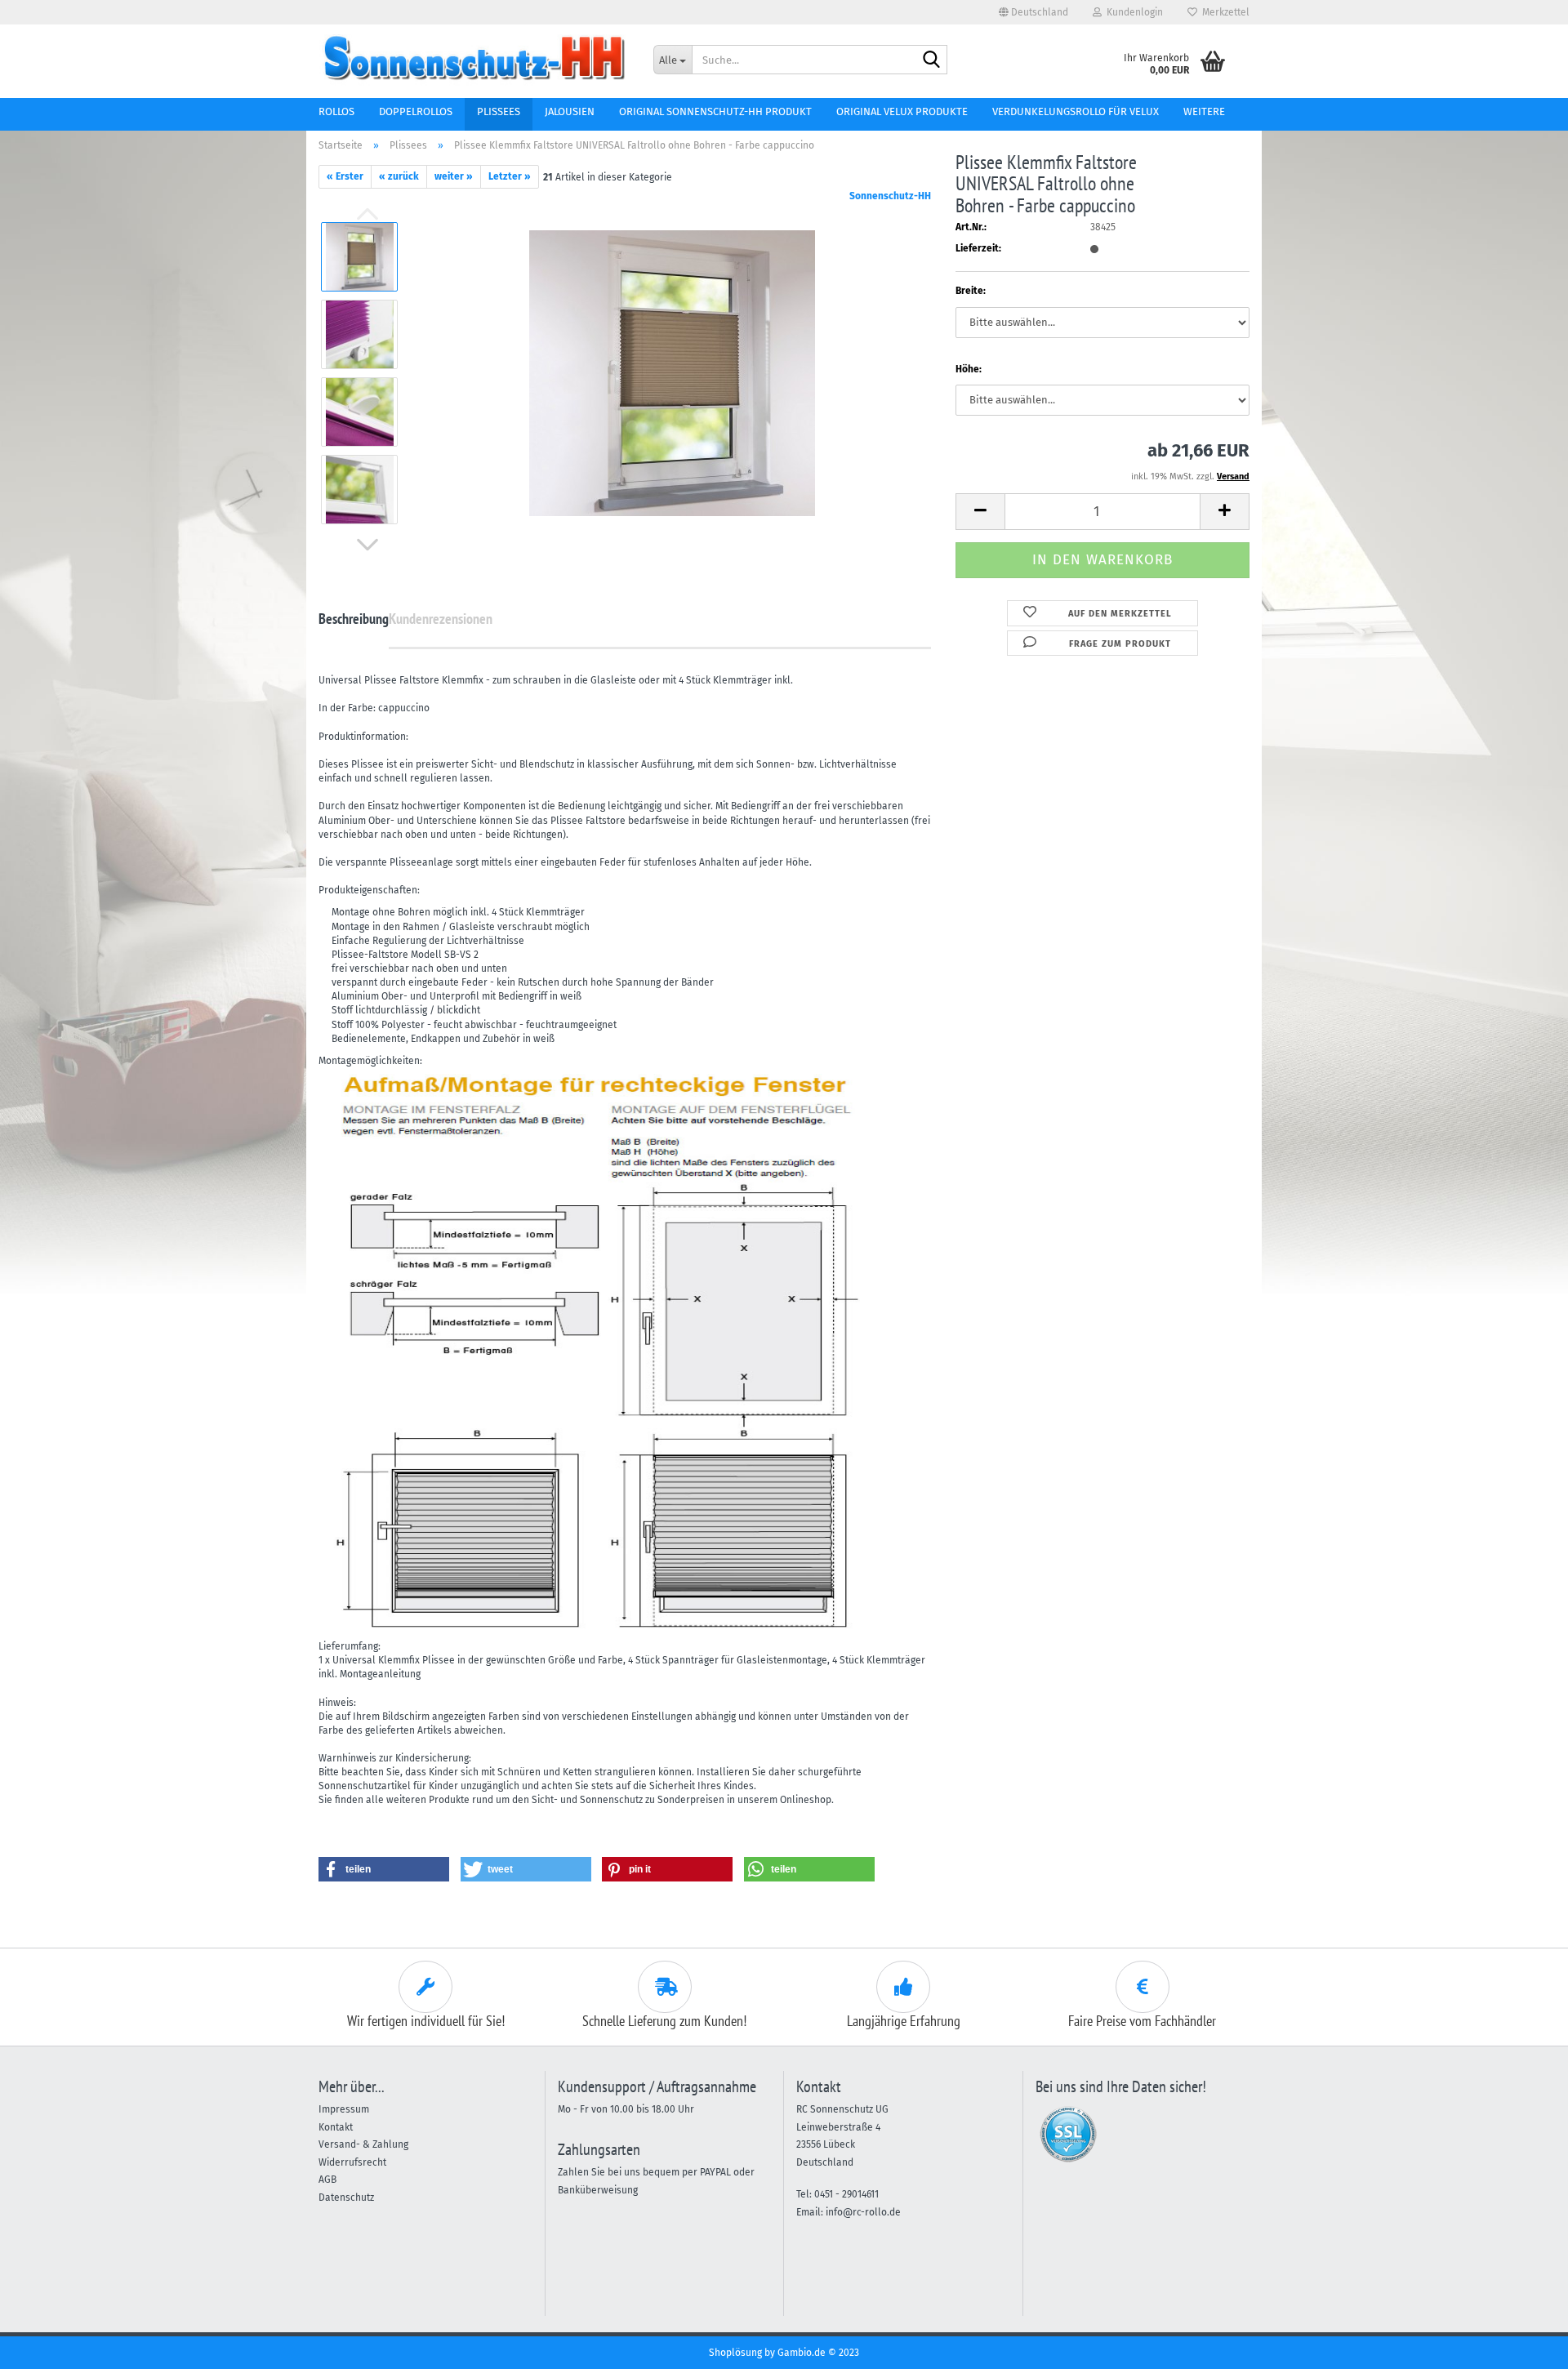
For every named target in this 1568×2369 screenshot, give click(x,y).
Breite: (971, 291)
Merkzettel (1223, 12)
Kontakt (336, 2127)
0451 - (828, 2194)
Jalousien (570, 111)
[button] (1033, 12)
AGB (327, 2180)
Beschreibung (354, 619)
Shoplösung (735, 2353)
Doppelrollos (416, 111)
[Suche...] (932, 60)
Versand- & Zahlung (363, 2144)
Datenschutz (346, 2198)
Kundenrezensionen (441, 619)
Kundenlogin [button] (1132, 12)
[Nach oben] (1523, 2345)
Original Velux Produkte (902, 111)
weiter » (454, 176)
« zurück (399, 176)
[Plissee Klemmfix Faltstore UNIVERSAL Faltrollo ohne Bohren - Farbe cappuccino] (672, 372)
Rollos (336, 111)
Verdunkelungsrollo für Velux (1076, 111)
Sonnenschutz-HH (890, 196)
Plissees (499, 111)
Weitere (1204, 111)
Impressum (344, 2109)
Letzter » (510, 176)
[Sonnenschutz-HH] (474, 57)
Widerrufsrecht (352, 2162)
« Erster (345, 176)
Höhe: (969, 369)
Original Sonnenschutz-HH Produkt (715, 111)
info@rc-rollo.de (863, 2212)
